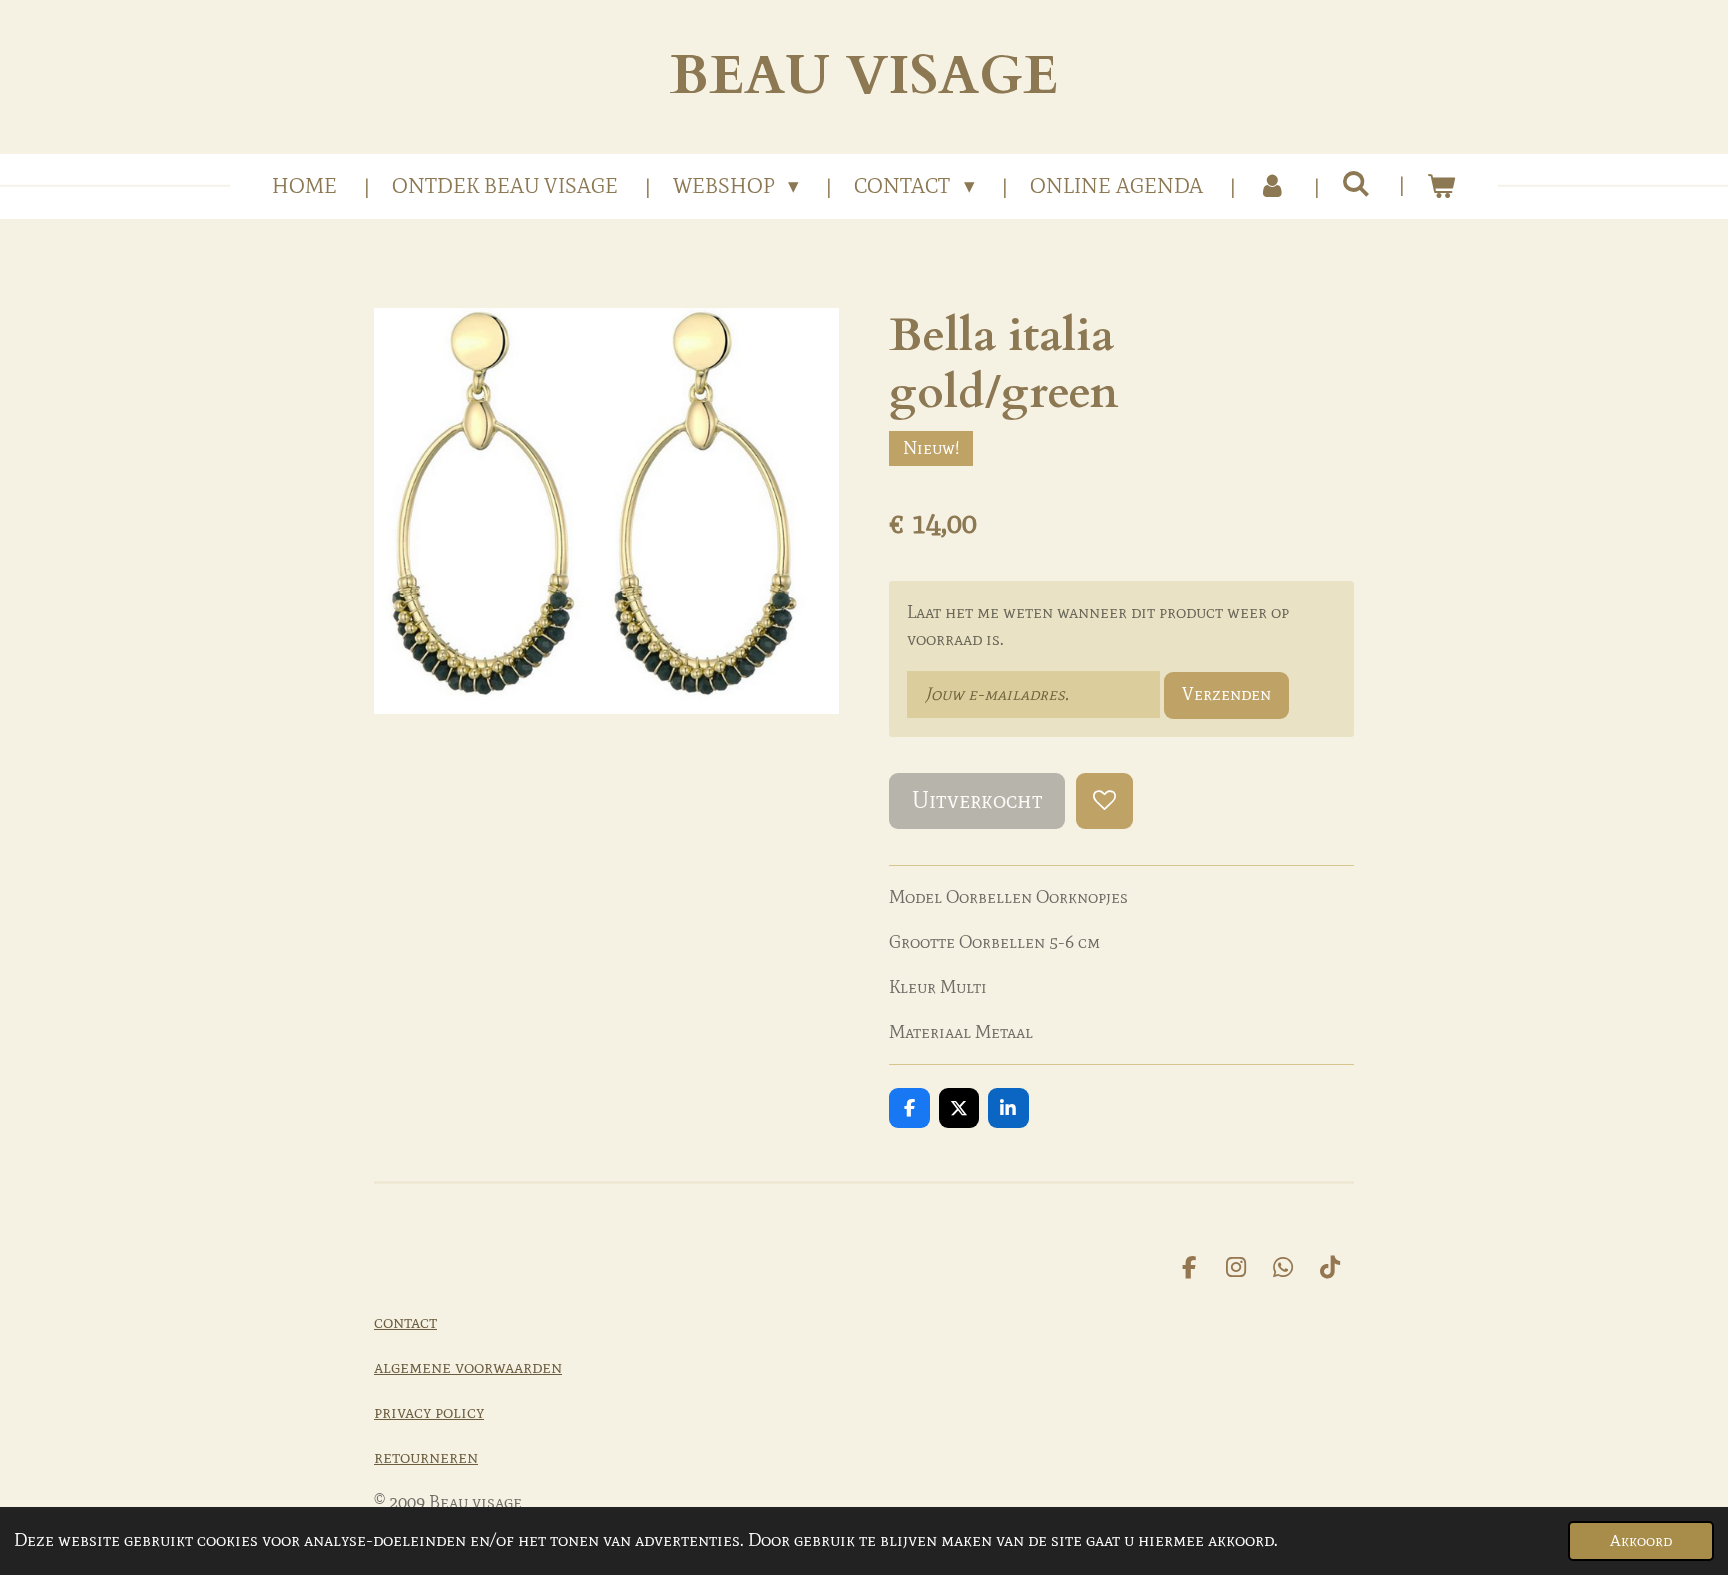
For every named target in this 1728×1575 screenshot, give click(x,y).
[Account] (1272, 187)
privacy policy (429, 1412)
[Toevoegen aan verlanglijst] (1104, 801)
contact (405, 1322)
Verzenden (1226, 694)
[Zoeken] (1356, 184)
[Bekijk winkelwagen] (1441, 187)
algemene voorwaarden (468, 1367)
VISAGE (864, 76)
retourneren (426, 1457)
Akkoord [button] (1641, 1540)
